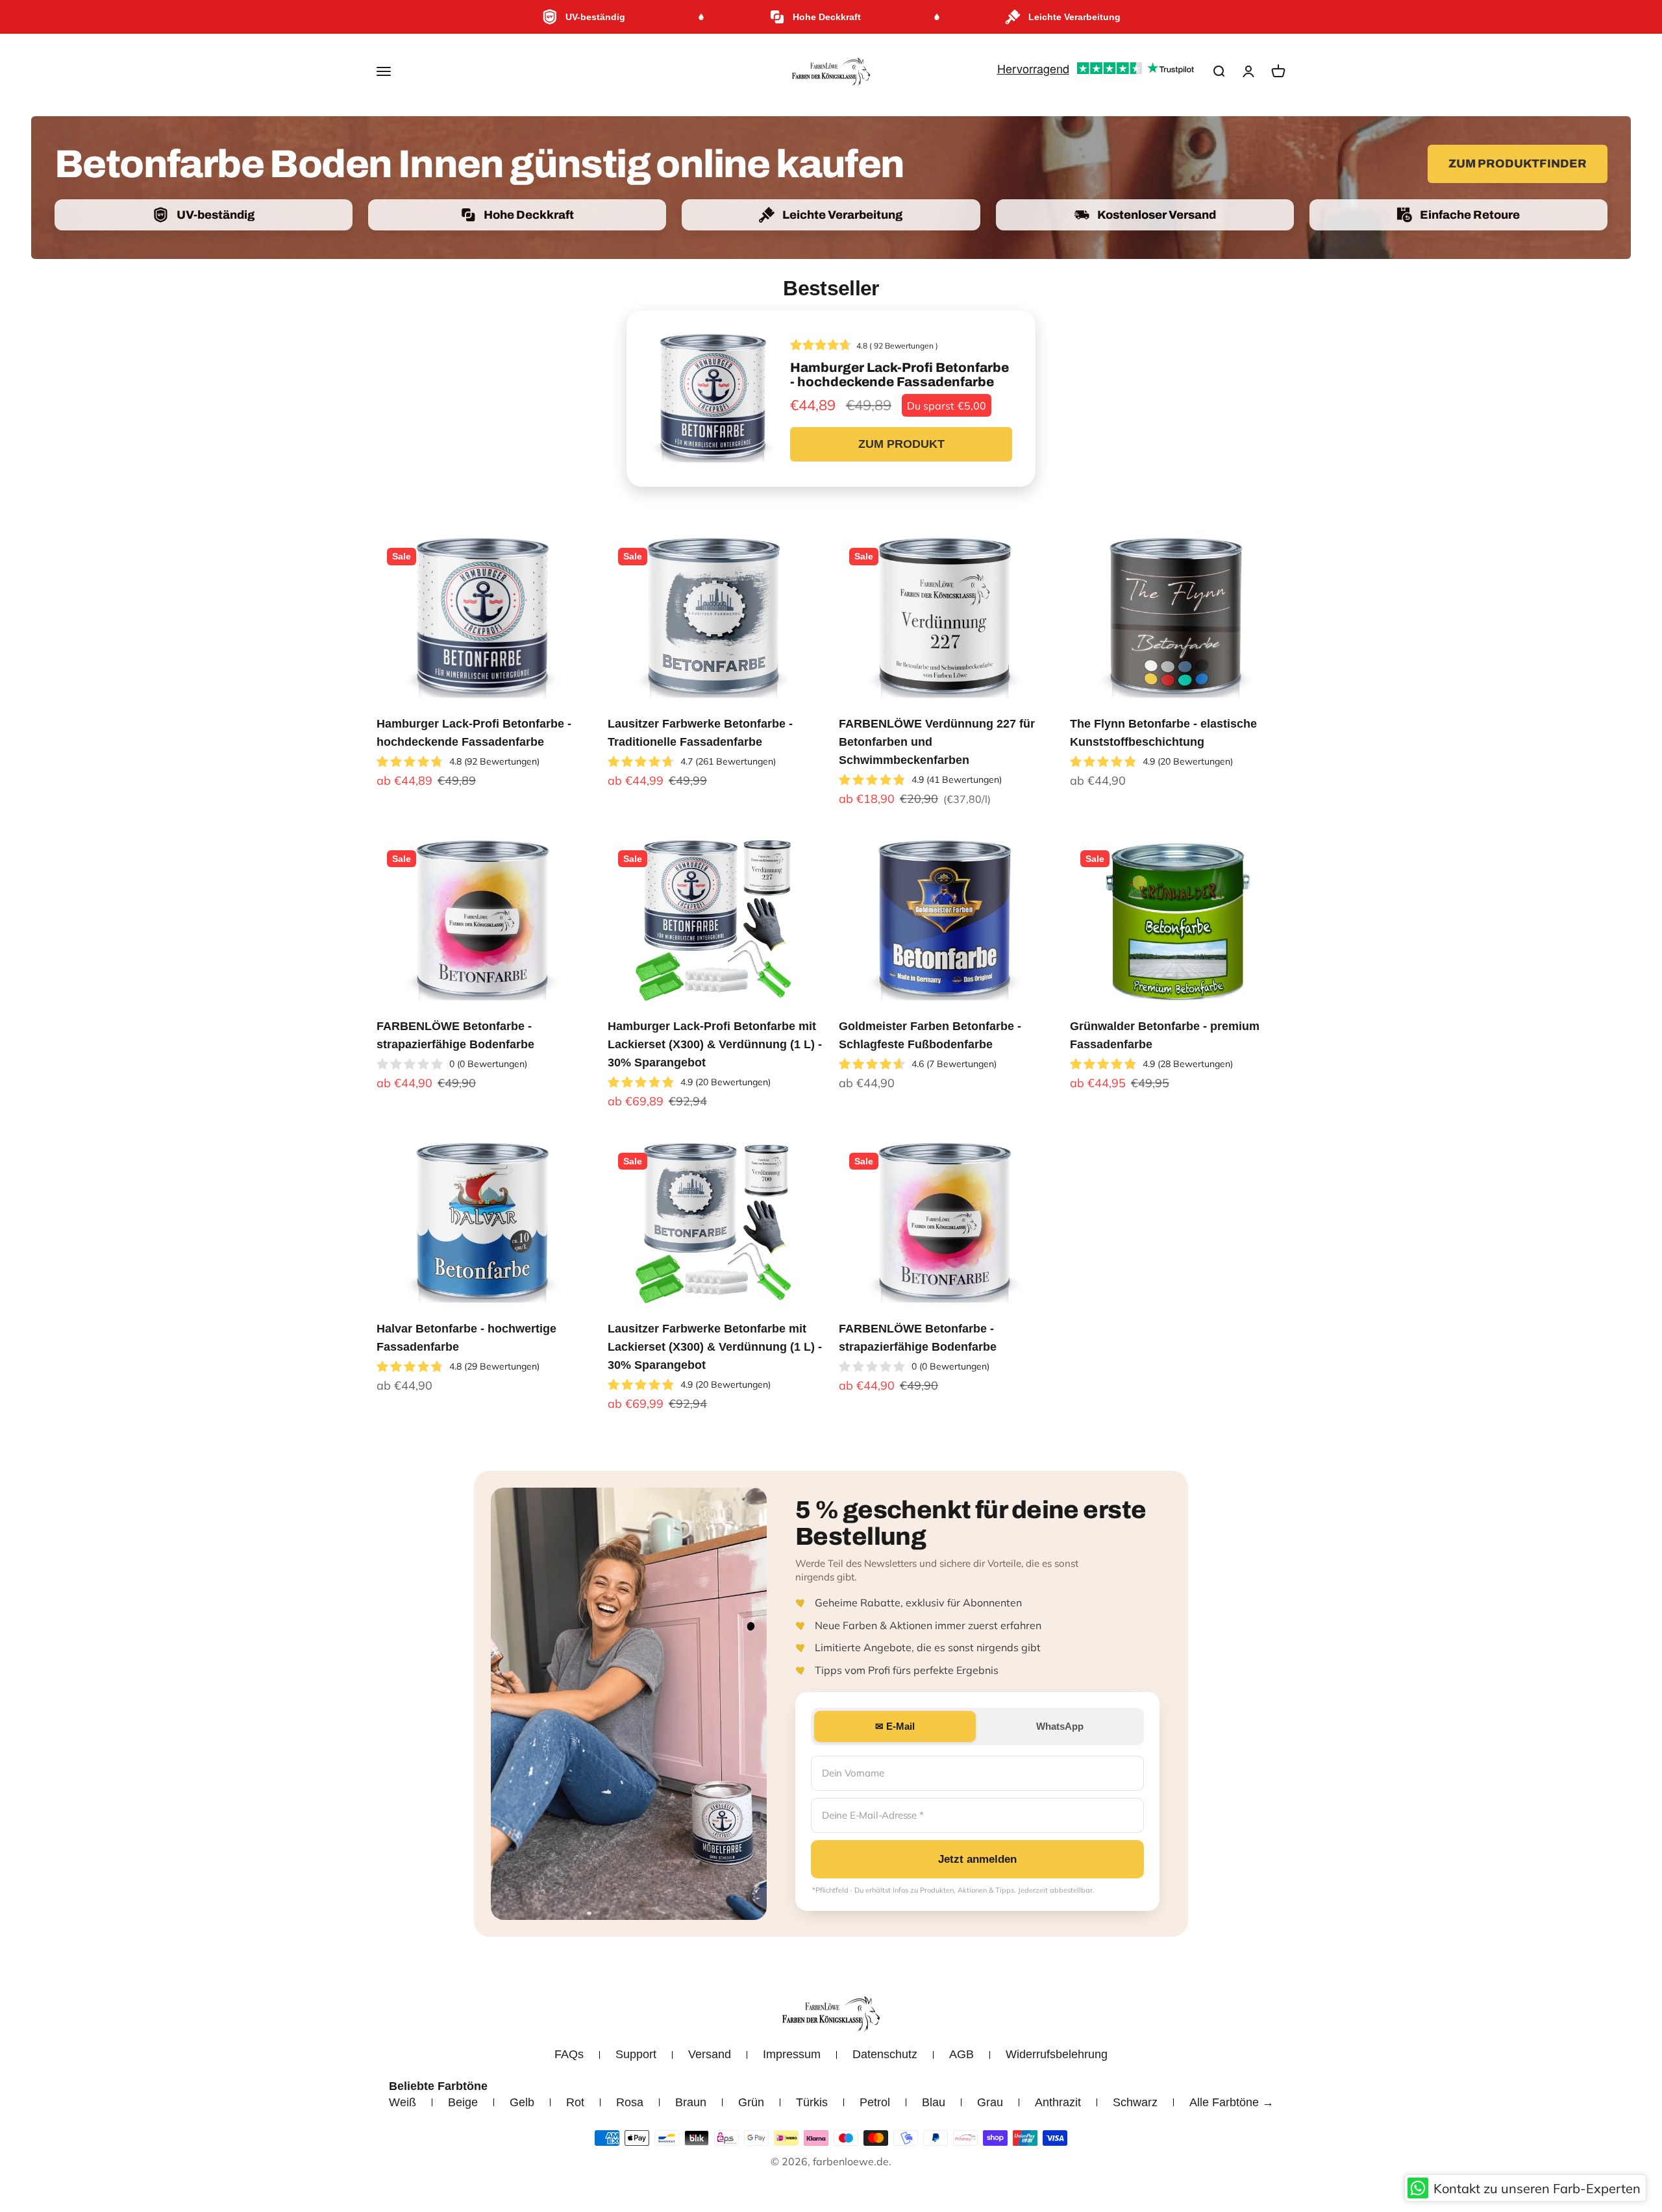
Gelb (522, 2102)
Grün (751, 2102)
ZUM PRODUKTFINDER (1518, 164)
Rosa (630, 2102)
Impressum (792, 2054)
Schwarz (1135, 2102)
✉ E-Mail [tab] (895, 1726)
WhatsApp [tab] (1060, 1726)
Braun (691, 2102)
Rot (575, 2102)
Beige (463, 2102)
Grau (990, 2102)
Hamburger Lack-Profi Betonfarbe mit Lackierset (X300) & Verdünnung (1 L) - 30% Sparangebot (715, 1044)
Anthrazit (1058, 2102)
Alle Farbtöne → (1232, 2102)
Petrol (875, 2102)
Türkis (812, 2102)
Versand (710, 2054)
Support (636, 2054)
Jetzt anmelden (977, 1859)
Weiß (403, 2102)
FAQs (569, 2054)
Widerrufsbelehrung (1057, 2054)
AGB (961, 2054)
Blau (934, 2102)
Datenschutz (885, 2054)
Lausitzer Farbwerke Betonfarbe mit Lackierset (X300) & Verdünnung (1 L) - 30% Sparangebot (715, 1347)
